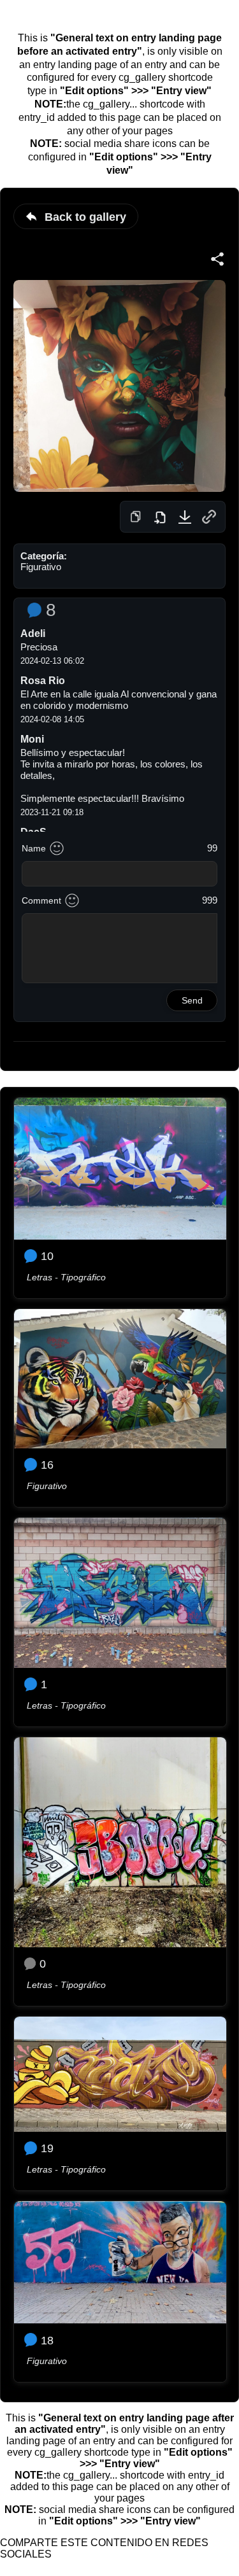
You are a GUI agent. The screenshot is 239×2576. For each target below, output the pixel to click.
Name (34, 848)
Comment (41, 900)
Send (192, 1000)
